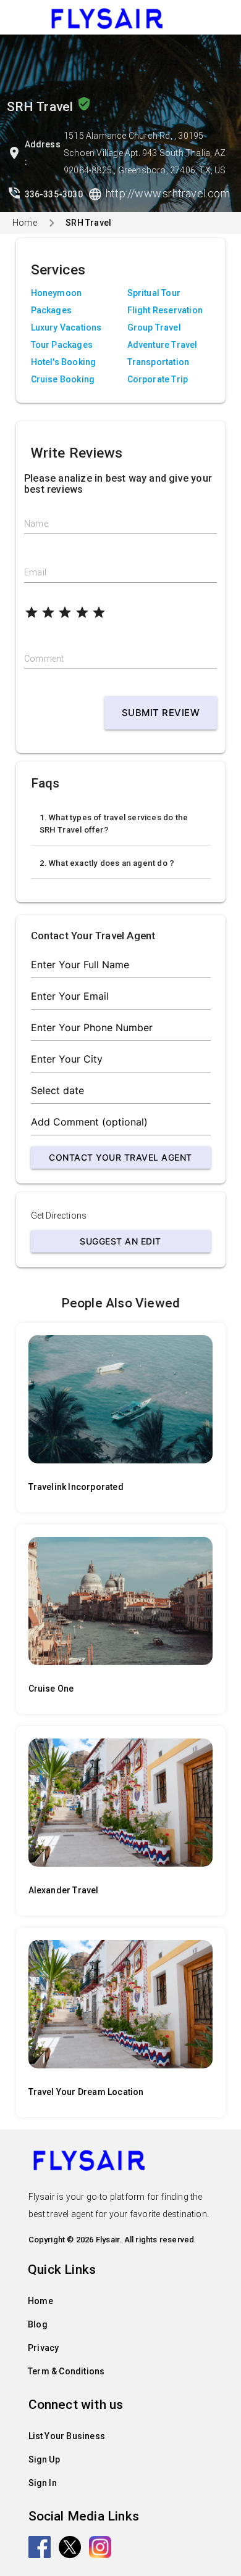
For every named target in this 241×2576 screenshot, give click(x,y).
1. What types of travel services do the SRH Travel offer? (114, 824)
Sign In (43, 2483)
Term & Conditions (66, 2371)
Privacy (43, 2348)
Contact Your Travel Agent (120, 1157)
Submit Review (161, 713)
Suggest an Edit (120, 1241)
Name (36, 524)
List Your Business (67, 2436)
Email (35, 572)
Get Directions (59, 1216)
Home (25, 223)
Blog (38, 2324)
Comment (44, 659)
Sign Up (44, 2459)
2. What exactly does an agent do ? (107, 863)
